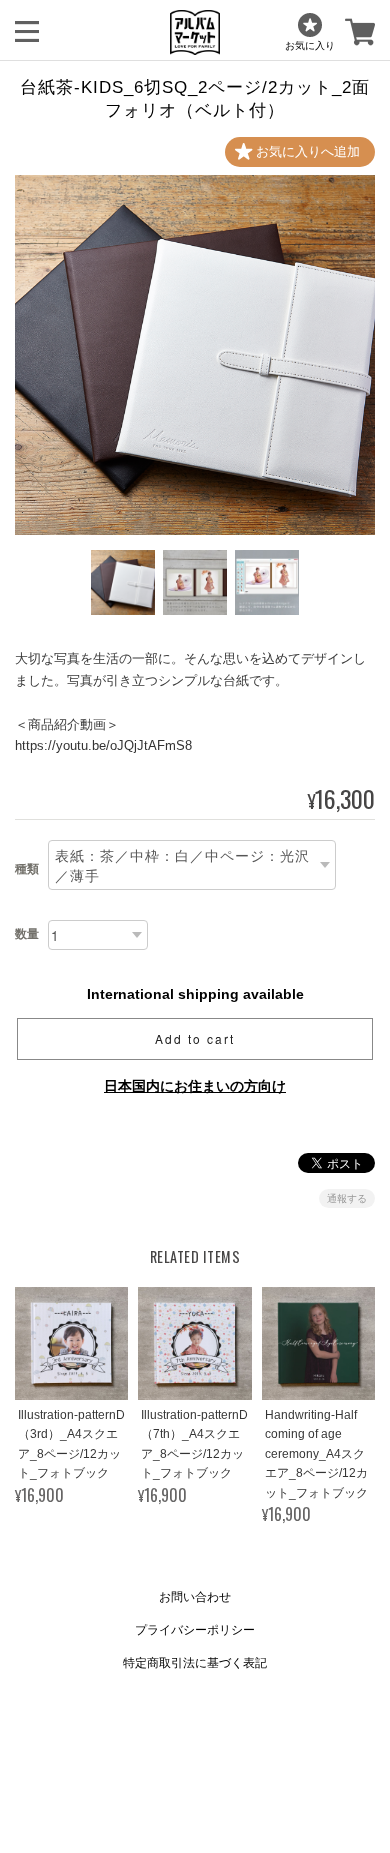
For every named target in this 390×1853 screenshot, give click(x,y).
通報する (347, 1198)
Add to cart (195, 1038)
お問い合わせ (195, 1597)
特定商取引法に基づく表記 (195, 1663)
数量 (27, 934)
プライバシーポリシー (195, 1630)
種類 (27, 869)
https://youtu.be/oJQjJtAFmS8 (103, 745)
